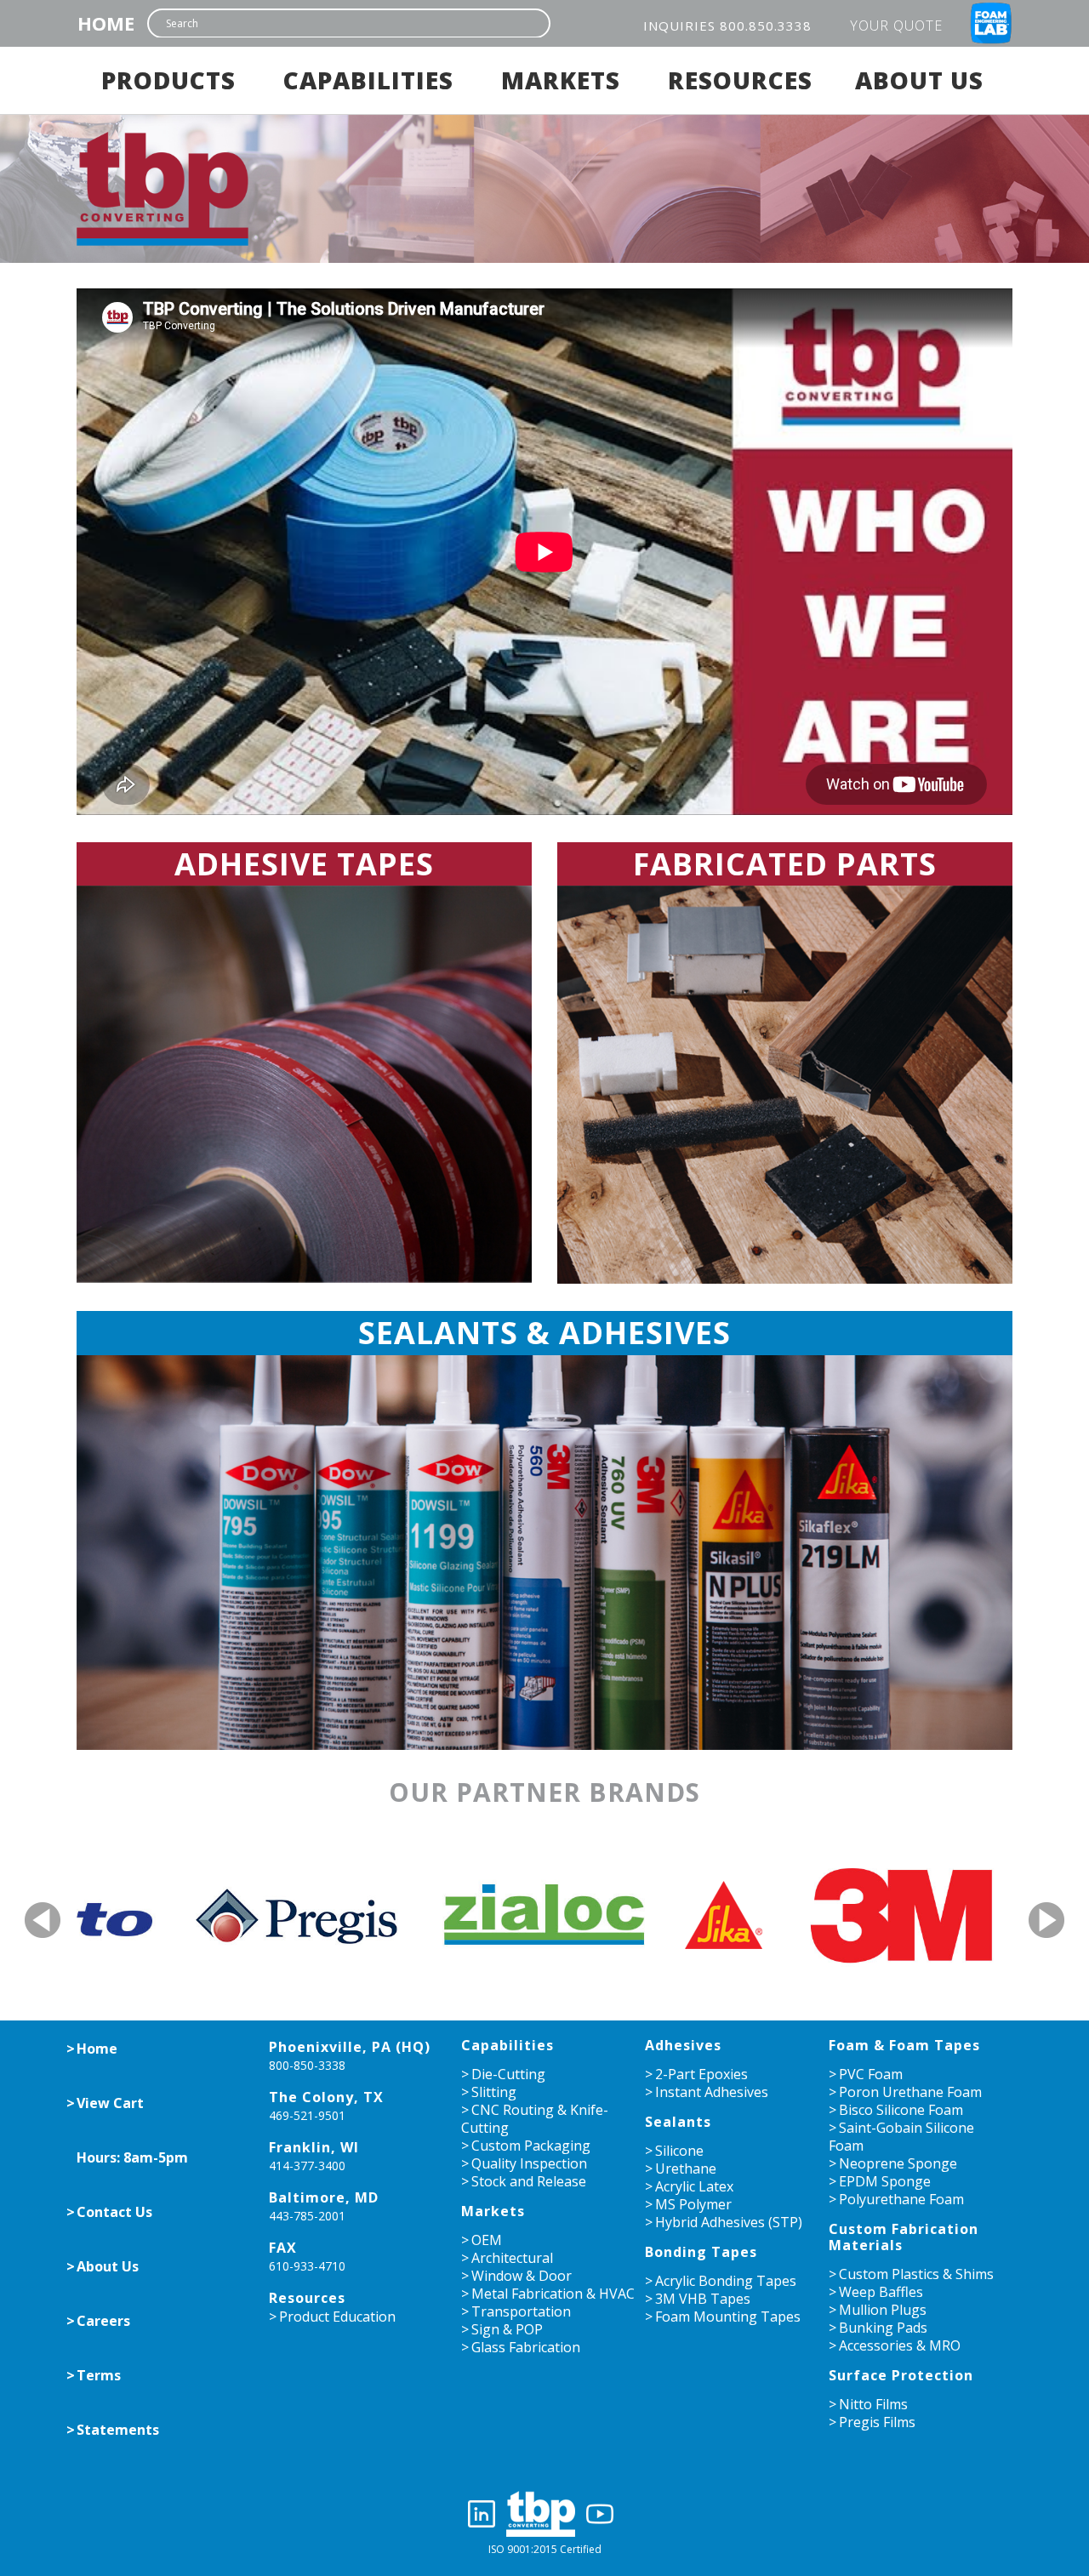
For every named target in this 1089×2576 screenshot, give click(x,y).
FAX (283, 2248)
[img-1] (304, 1084)
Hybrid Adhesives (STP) (729, 2222)
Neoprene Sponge (898, 2163)
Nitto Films (873, 2404)
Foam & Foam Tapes (904, 2045)
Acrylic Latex (694, 2186)
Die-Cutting (508, 2074)
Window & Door (522, 2276)
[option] (186, 1914)
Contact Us (114, 2212)
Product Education (337, 2317)
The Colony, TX (326, 2097)
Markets (561, 80)
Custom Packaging (531, 2146)
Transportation (521, 2311)
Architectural (512, 2258)
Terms (99, 2375)
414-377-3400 (307, 2166)
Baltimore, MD (324, 2197)
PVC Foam (871, 2074)
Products (168, 80)
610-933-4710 (307, 2266)
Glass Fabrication (526, 2347)
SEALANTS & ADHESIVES (544, 1333)
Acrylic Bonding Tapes (726, 2281)
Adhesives (683, 2045)
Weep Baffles (881, 2292)
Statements (118, 2430)
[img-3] (544, 1553)
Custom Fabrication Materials (904, 2237)
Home (106, 23)
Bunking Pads (883, 2328)
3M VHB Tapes (703, 2299)
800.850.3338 (766, 26)
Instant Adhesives (712, 2092)
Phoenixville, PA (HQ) (350, 2047)
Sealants (678, 2122)
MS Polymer (693, 2204)
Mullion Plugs (883, 2310)
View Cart (110, 2103)
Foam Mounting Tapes (728, 2317)
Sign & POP (507, 2329)
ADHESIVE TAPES (304, 864)
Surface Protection (901, 2375)
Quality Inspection (529, 2163)
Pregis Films (877, 2422)
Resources (740, 80)
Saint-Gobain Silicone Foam (901, 2137)
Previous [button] (45, 1920)
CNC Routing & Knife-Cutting (535, 2119)
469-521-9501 (307, 2115)
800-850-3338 (307, 2065)
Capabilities (368, 80)
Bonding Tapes (701, 2252)
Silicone (679, 2151)
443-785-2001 (307, 2216)
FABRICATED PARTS (785, 864)
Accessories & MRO (900, 2345)
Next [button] (1047, 1920)
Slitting (494, 2092)
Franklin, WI (314, 2147)
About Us (919, 80)
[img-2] (785, 1085)
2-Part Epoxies (701, 2074)
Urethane (686, 2169)
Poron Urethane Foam (910, 2092)
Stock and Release (529, 2181)
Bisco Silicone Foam (901, 2110)
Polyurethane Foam (901, 2199)
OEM (487, 2240)
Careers (103, 2321)
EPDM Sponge (885, 2181)
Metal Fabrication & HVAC (553, 2294)
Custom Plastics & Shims (916, 2274)
